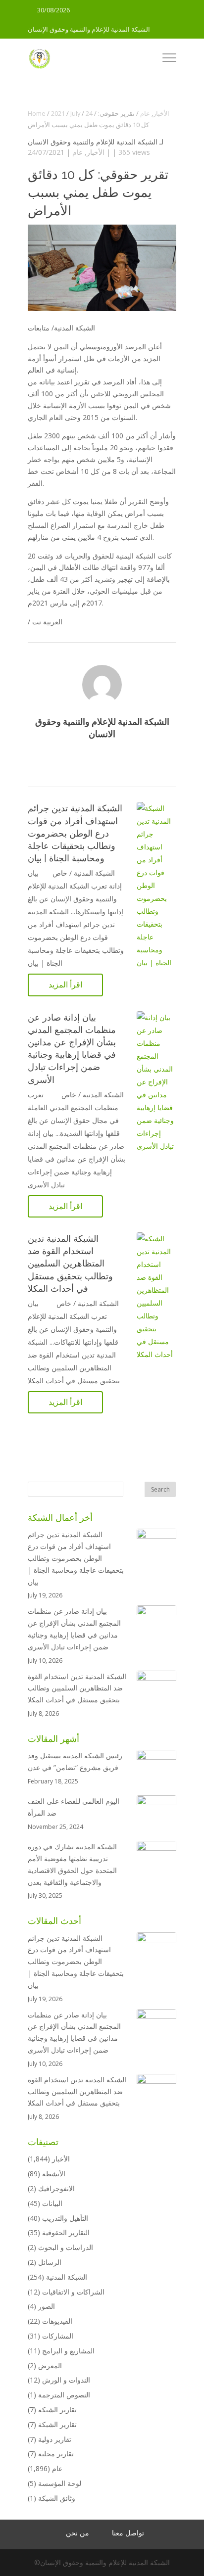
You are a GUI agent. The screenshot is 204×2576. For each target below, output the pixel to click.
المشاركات (58, 2336)
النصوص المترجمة (64, 2395)
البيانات (52, 2203)
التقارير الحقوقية (66, 2232)
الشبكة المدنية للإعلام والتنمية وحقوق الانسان (93, 142)
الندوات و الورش (66, 2380)
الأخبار (96, 152)
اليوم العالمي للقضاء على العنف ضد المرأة (74, 1807)
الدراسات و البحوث (66, 2247)
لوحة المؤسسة (60, 2483)
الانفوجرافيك (56, 2188)
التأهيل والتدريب (65, 2218)
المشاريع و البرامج (68, 2351)
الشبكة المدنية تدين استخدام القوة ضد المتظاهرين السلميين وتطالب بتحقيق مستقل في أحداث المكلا (70, 1264)
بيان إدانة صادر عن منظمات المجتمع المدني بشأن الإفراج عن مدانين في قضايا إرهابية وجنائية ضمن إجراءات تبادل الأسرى (74, 1629)
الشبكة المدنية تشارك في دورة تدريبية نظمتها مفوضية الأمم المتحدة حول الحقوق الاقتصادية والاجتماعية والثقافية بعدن (72, 1864)
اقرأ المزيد (65, 984)
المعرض (50, 2365)
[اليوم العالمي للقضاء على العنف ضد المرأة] (156, 1815)
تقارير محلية (56, 2454)
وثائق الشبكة (57, 2498)
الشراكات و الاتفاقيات (73, 2292)
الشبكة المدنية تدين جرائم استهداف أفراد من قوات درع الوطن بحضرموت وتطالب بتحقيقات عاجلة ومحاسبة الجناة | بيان (75, 833)
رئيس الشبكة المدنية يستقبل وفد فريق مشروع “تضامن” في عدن (75, 1761)
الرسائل (50, 2262)
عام (77, 152)
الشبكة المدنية (67, 2277)
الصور (47, 2306)
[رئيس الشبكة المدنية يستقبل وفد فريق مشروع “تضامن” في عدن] (156, 1770)
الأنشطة (54, 2174)
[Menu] (169, 59)
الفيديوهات (57, 2321)
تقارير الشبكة (57, 2410)
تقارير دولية (55, 2439)
